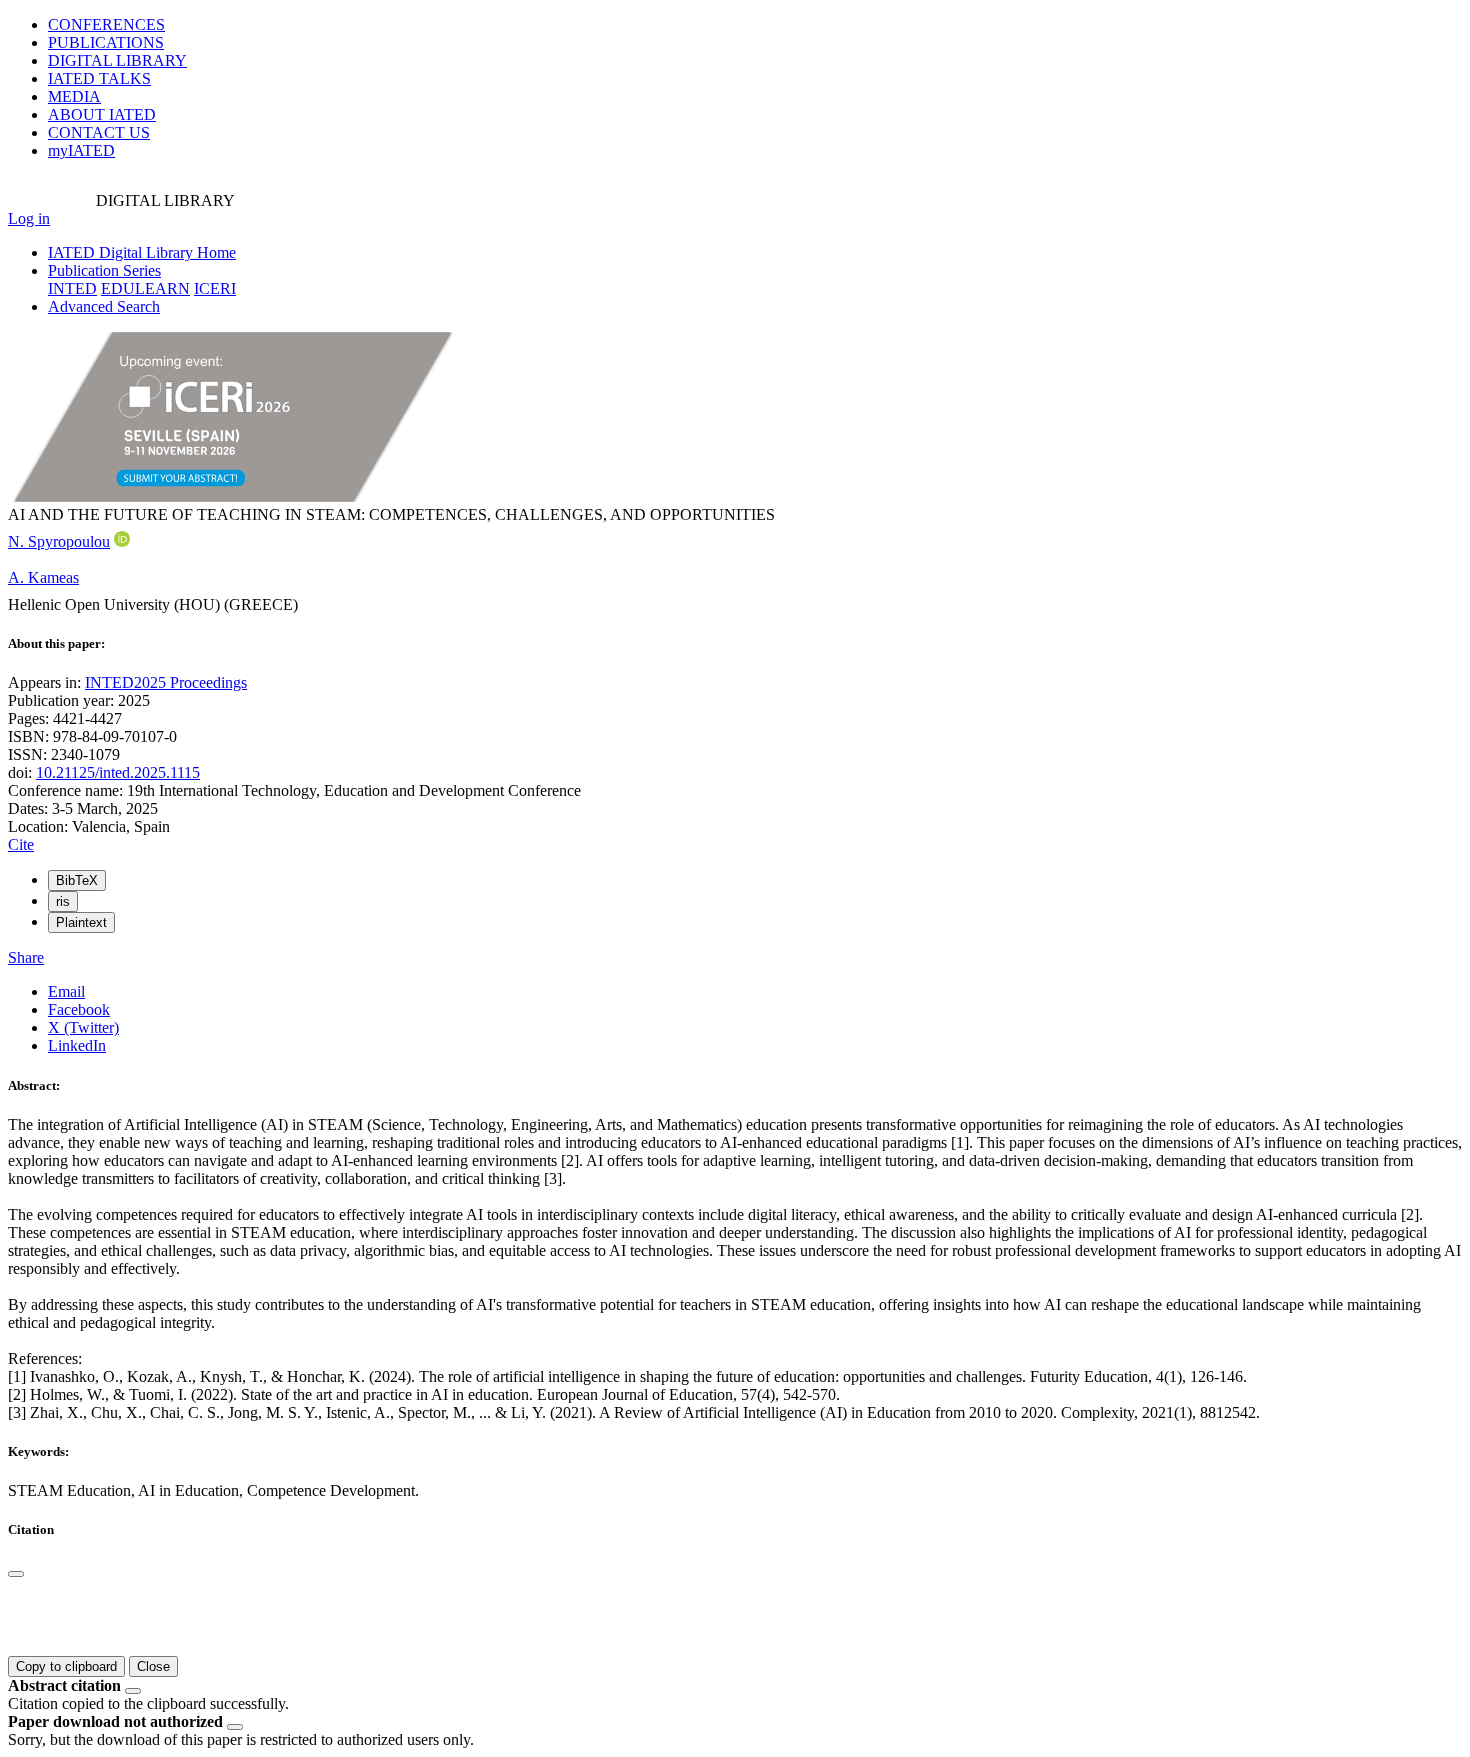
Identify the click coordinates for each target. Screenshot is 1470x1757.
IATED (99, 78)
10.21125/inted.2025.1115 (118, 772)
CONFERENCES (106, 24)
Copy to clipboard (66, 1666)
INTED (72, 288)
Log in (29, 218)
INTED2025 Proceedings (166, 682)
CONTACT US (99, 132)
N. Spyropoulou (59, 541)
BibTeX (77, 880)
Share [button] (26, 957)
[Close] (16, 1574)
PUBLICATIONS (106, 42)
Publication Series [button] (104, 270)
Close (153, 1666)
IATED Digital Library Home (142, 252)
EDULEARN (145, 288)
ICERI (215, 288)
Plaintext (81, 922)
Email (66, 991)
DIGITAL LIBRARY (117, 60)
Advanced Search (104, 306)
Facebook (79, 1009)
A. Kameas (43, 577)
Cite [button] (21, 844)
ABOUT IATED (102, 114)
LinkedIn (77, 1045)
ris (63, 901)
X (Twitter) (83, 1027)
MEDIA (74, 96)
